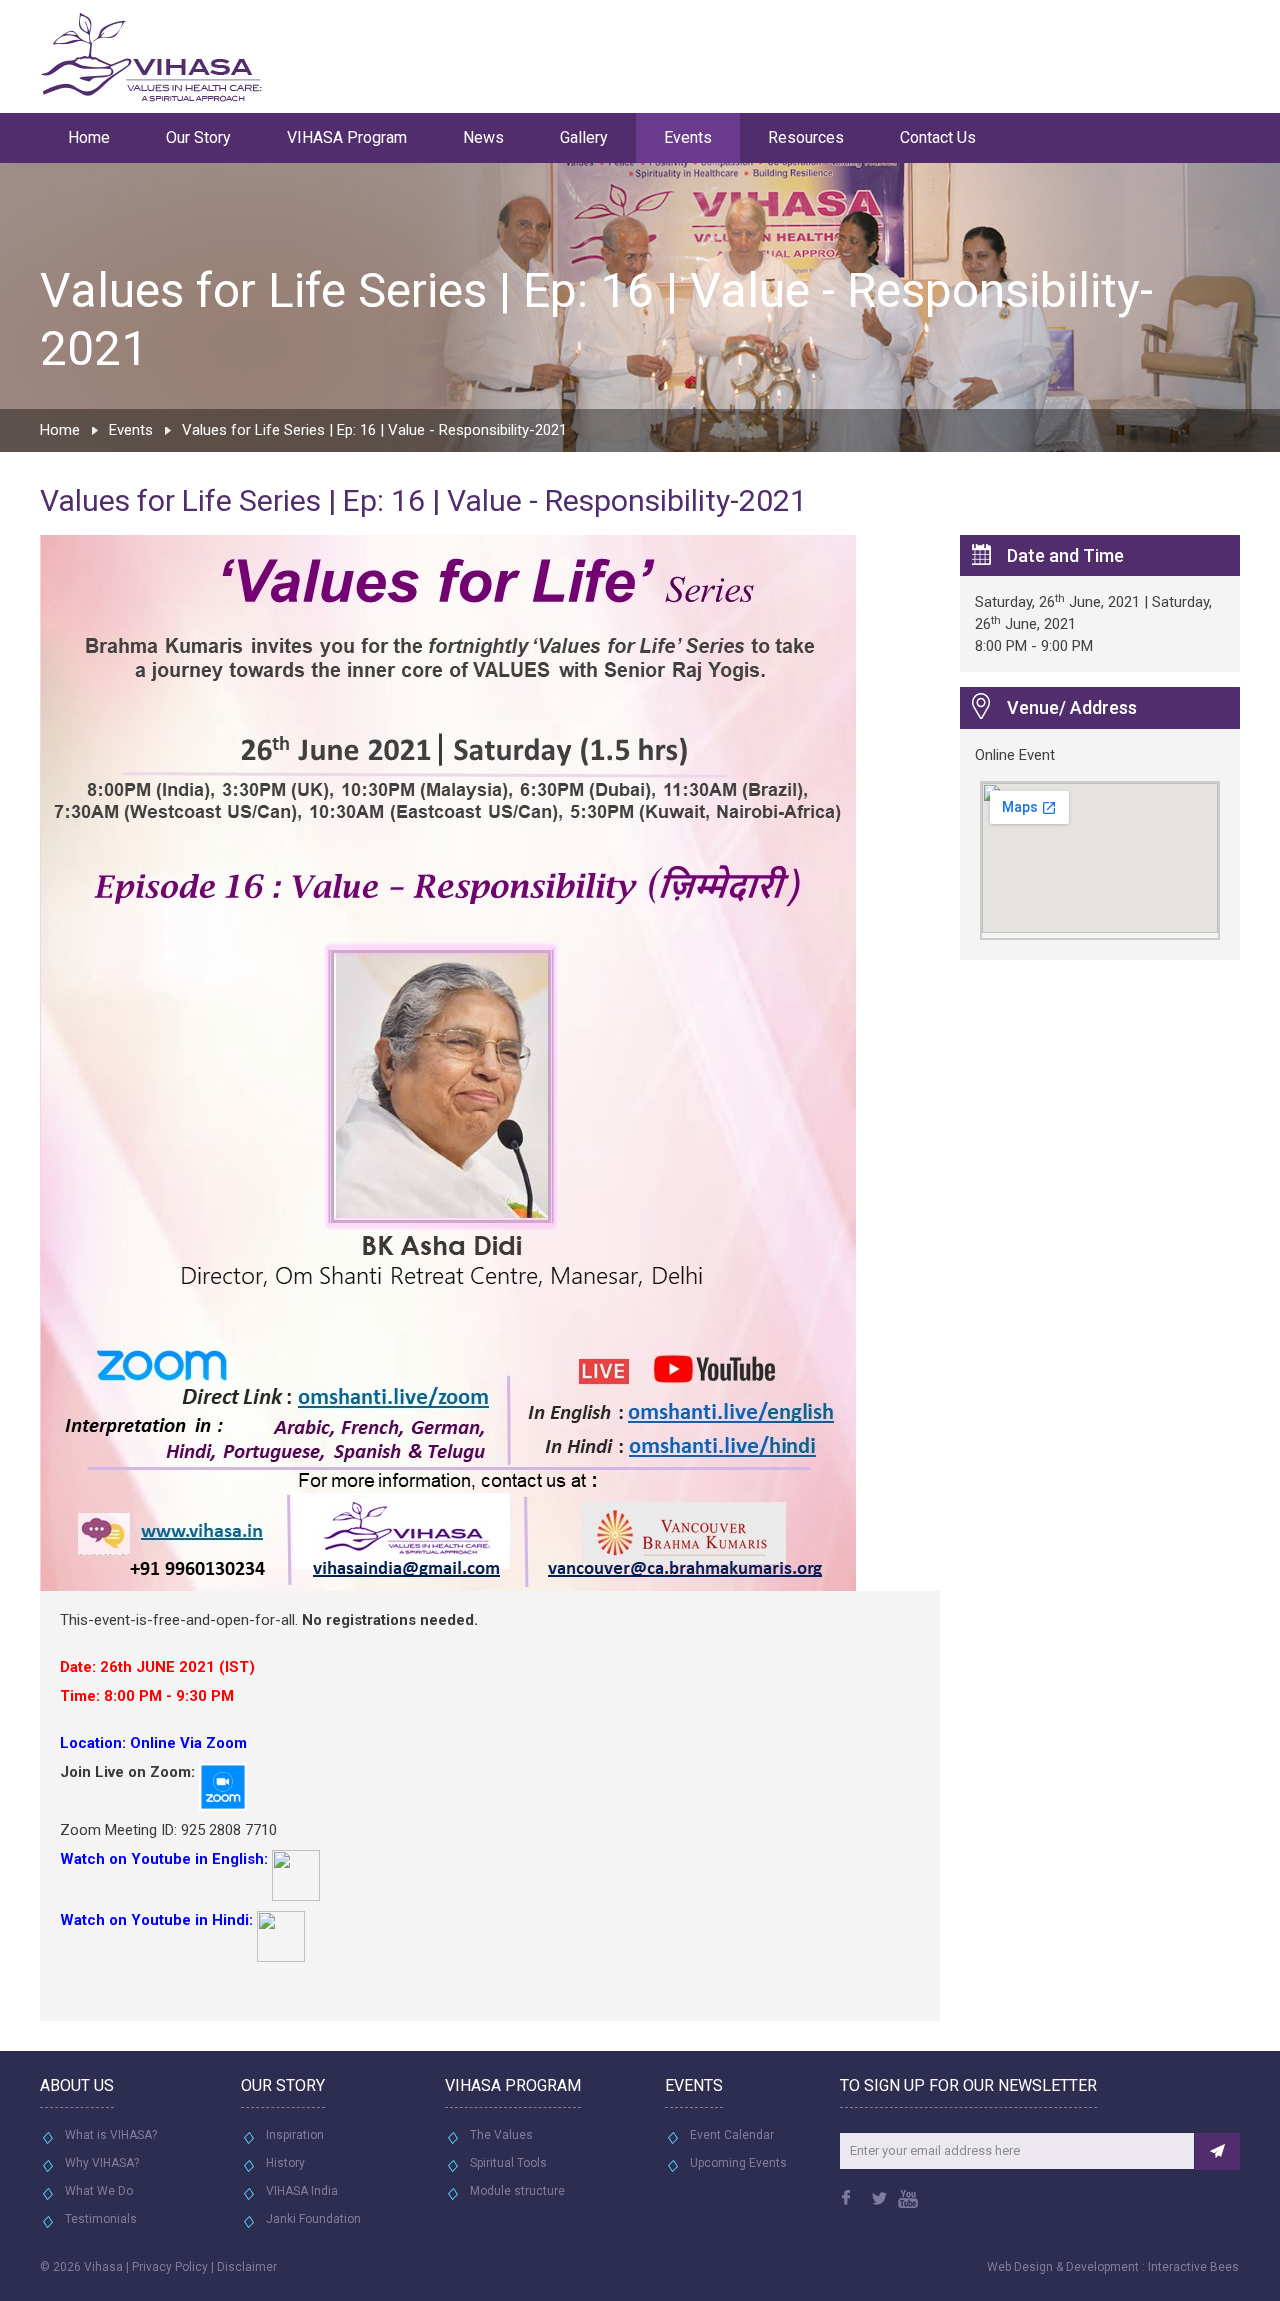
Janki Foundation (313, 2219)
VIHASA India (302, 2191)
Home (89, 137)
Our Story (198, 137)
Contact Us (938, 137)
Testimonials (101, 2219)
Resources (806, 137)
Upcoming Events (738, 2163)
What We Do (99, 2191)
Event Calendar (732, 2135)
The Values (501, 2135)
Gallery (584, 137)
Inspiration (295, 2135)
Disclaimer (247, 2267)
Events (688, 137)
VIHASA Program (347, 137)
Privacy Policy (170, 2267)
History (285, 2163)
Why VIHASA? (102, 2163)
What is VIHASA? (111, 2135)
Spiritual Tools (508, 2163)
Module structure (517, 2191)
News (483, 137)
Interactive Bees (1193, 2267)
